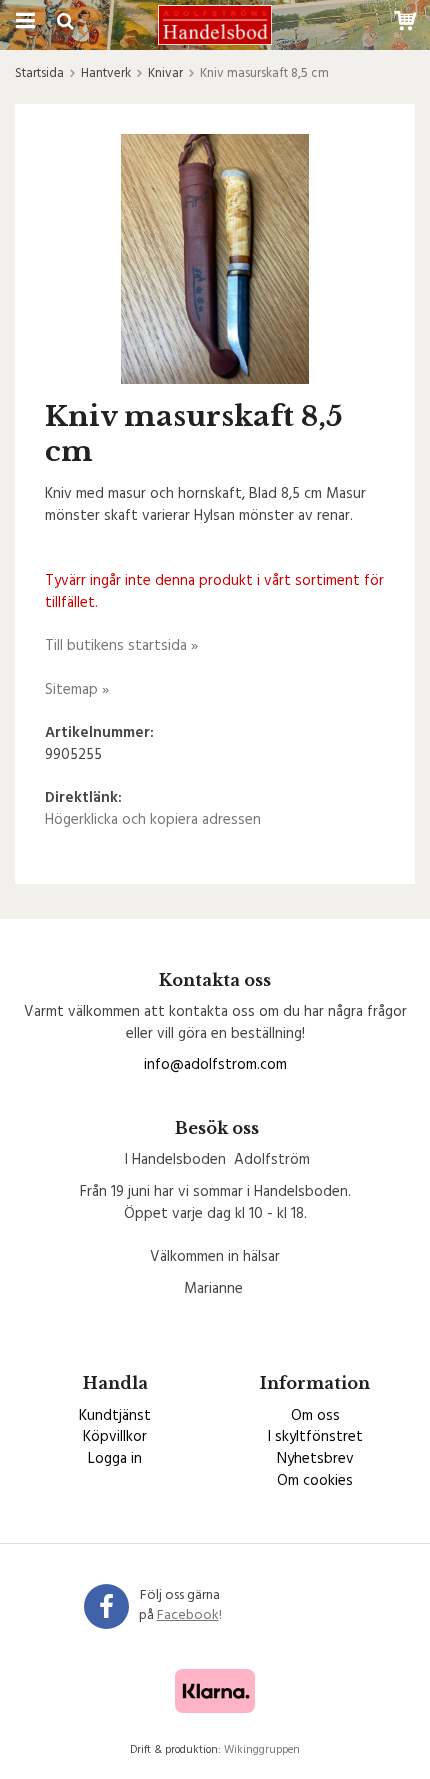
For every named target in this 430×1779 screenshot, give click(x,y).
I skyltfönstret (315, 1437)
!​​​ (189, 1615)
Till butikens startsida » (121, 646)
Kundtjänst (115, 1416)
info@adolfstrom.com (215, 1065)
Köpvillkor (115, 1437)
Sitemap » (77, 690)
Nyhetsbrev (315, 1459)
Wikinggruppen (262, 1750)
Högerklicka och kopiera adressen (153, 820)
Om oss (315, 1416)
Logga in (115, 1459)
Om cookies (315, 1481)
